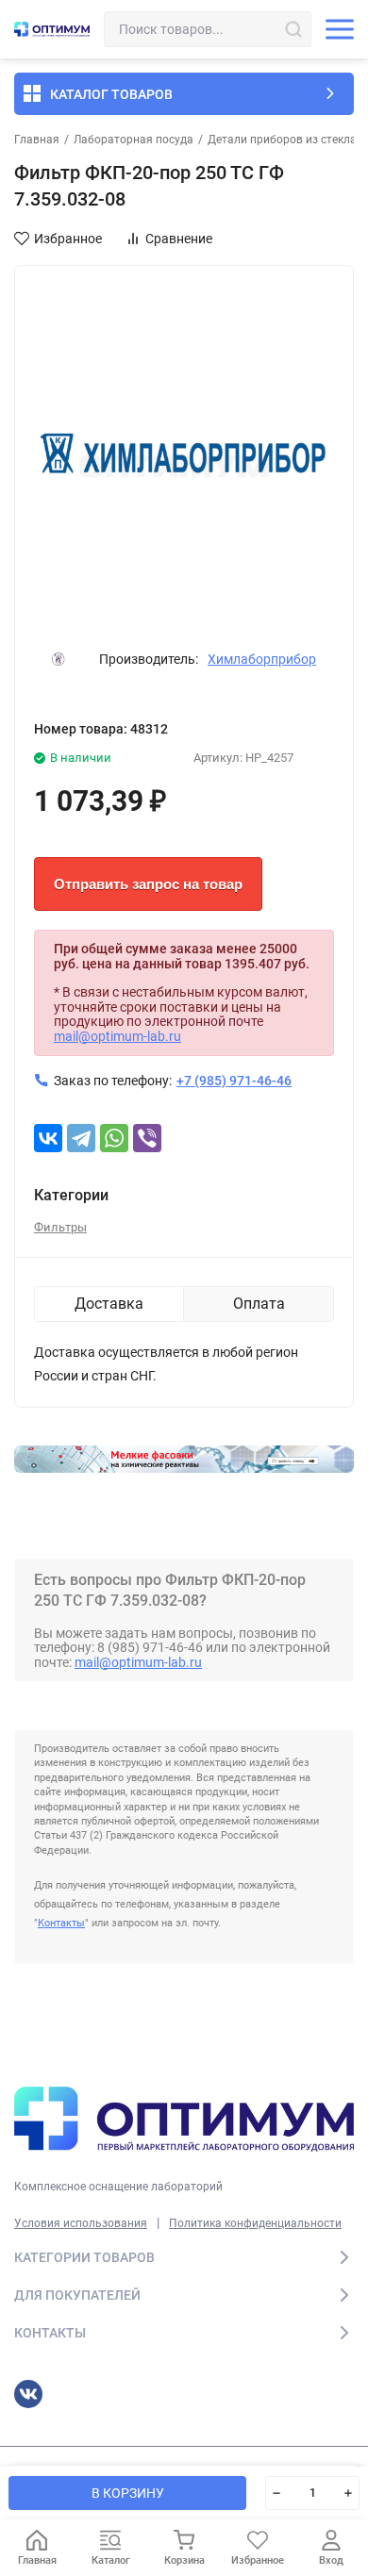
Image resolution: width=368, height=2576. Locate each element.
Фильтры (60, 1227)
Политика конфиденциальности (255, 2223)
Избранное (68, 239)
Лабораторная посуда (134, 140)
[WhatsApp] (114, 1138)
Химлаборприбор (262, 659)
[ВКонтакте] (48, 1138)
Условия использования (81, 2223)
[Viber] (147, 1138)
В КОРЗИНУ (128, 2493)
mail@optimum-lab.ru (117, 1036)
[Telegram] (81, 1138)
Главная (37, 140)
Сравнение (179, 239)
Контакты (61, 1923)
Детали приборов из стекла (282, 140)
